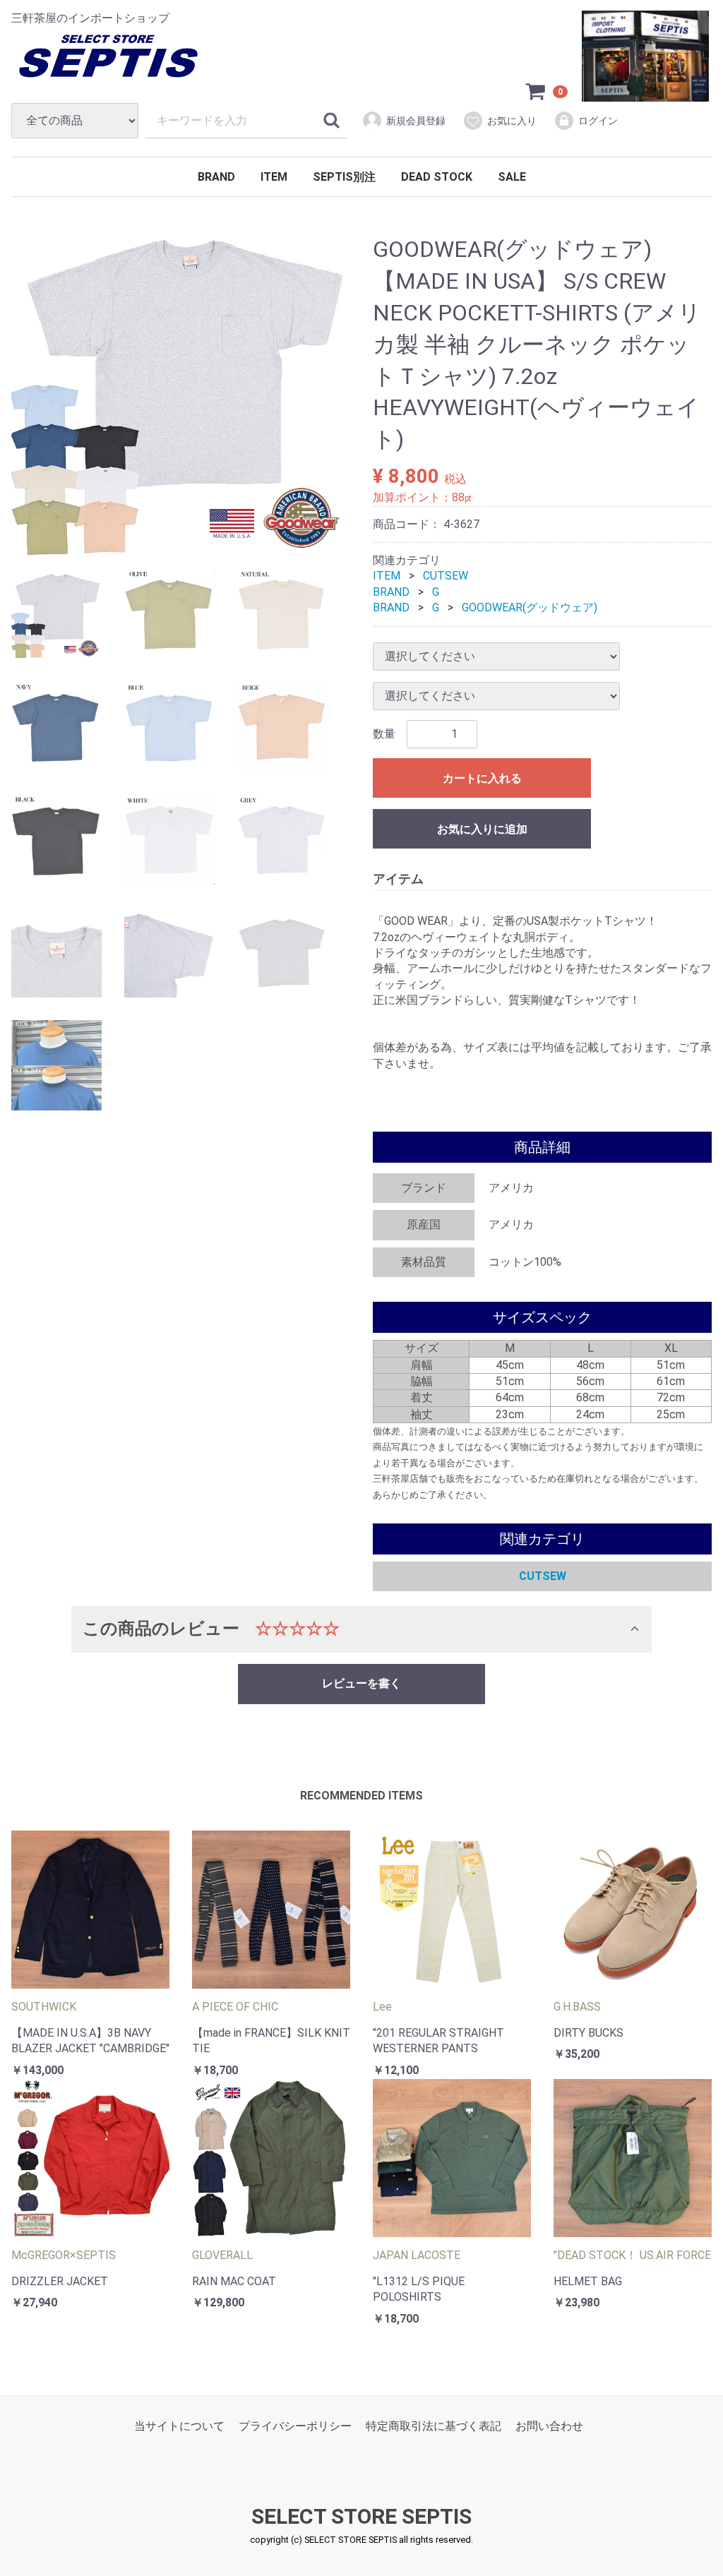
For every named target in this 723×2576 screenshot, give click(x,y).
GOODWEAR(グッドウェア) (530, 607)
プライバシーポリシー (295, 2426)
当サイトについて (179, 2426)
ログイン (598, 121)
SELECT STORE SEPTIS (361, 2516)
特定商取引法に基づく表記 (434, 2426)
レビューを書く (361, 1683)
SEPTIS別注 (344, 177)
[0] (536, 91)
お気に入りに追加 (482, 829)
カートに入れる (482, 778)
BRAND (216, 177)
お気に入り (512, 121)
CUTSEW (446, 576)
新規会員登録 (416, 121)
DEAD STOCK (437, 177)
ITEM (274, 177)
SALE (512, 177)
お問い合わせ (549, 2426)
